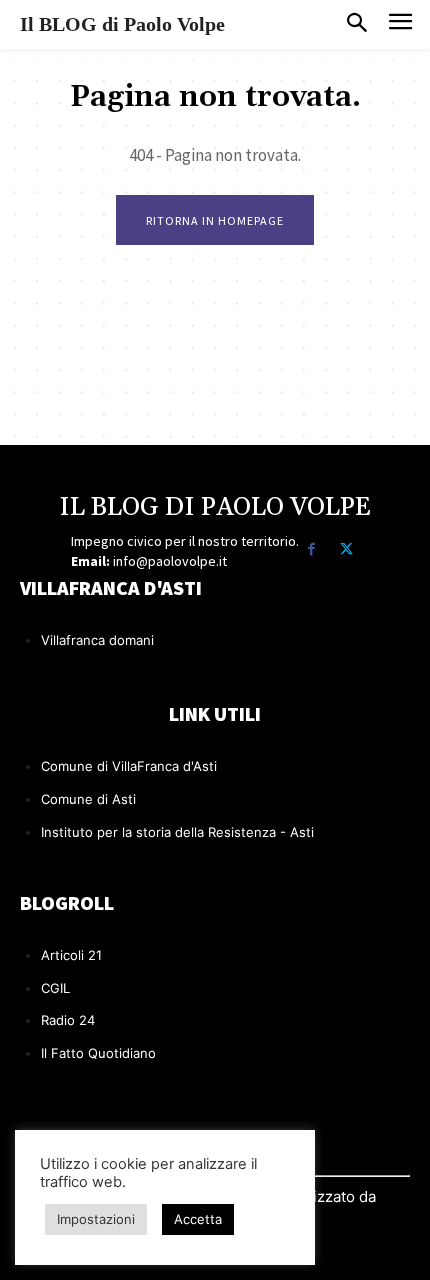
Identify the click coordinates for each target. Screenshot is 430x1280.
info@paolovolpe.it (170, 561)
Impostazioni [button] (96, 1219)
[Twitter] (346, 549)
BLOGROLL (67, 902)
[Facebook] (311, 549)
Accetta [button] (198, 1219)
